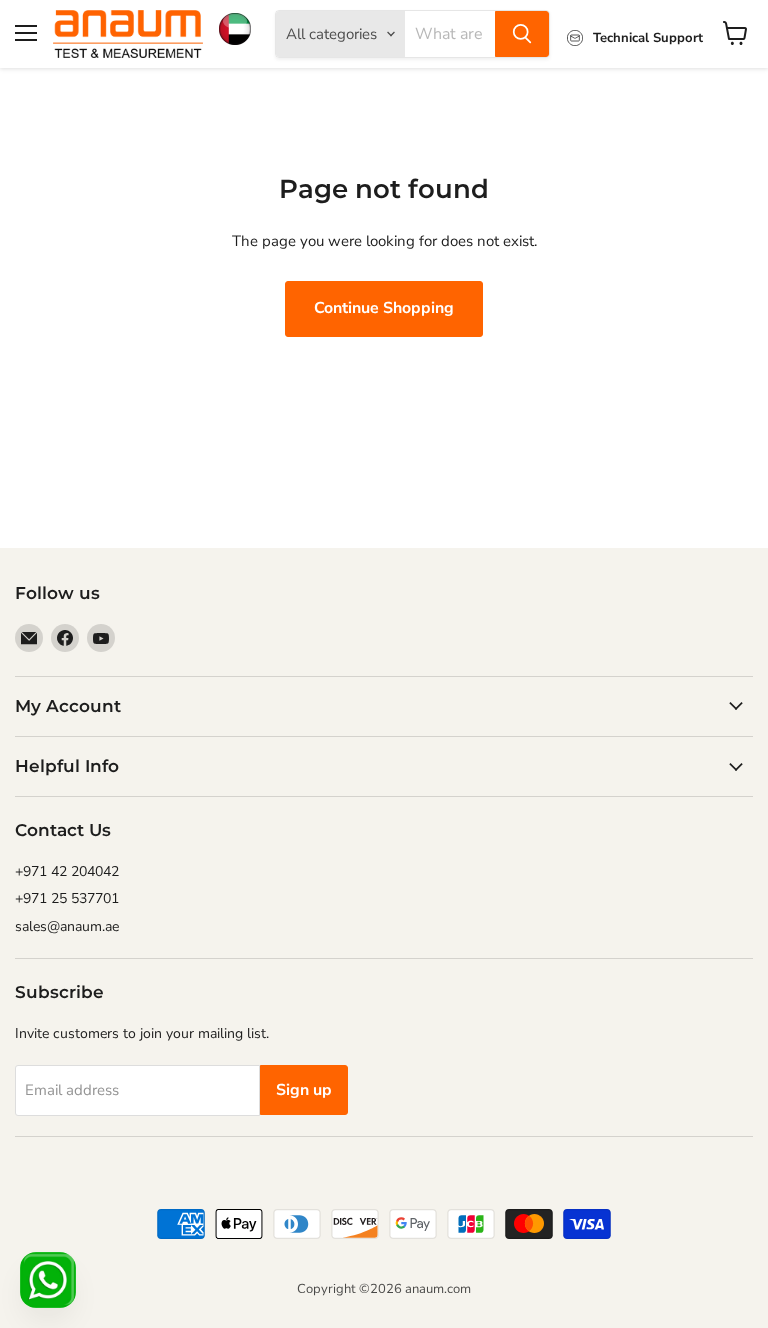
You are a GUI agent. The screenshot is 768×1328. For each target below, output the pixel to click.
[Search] (522, 34)
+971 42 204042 (67, 871)
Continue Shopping (384, 308)
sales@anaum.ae (67, 926)
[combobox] (450, 34)
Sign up (304, 1090)
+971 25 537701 (67, 898)
